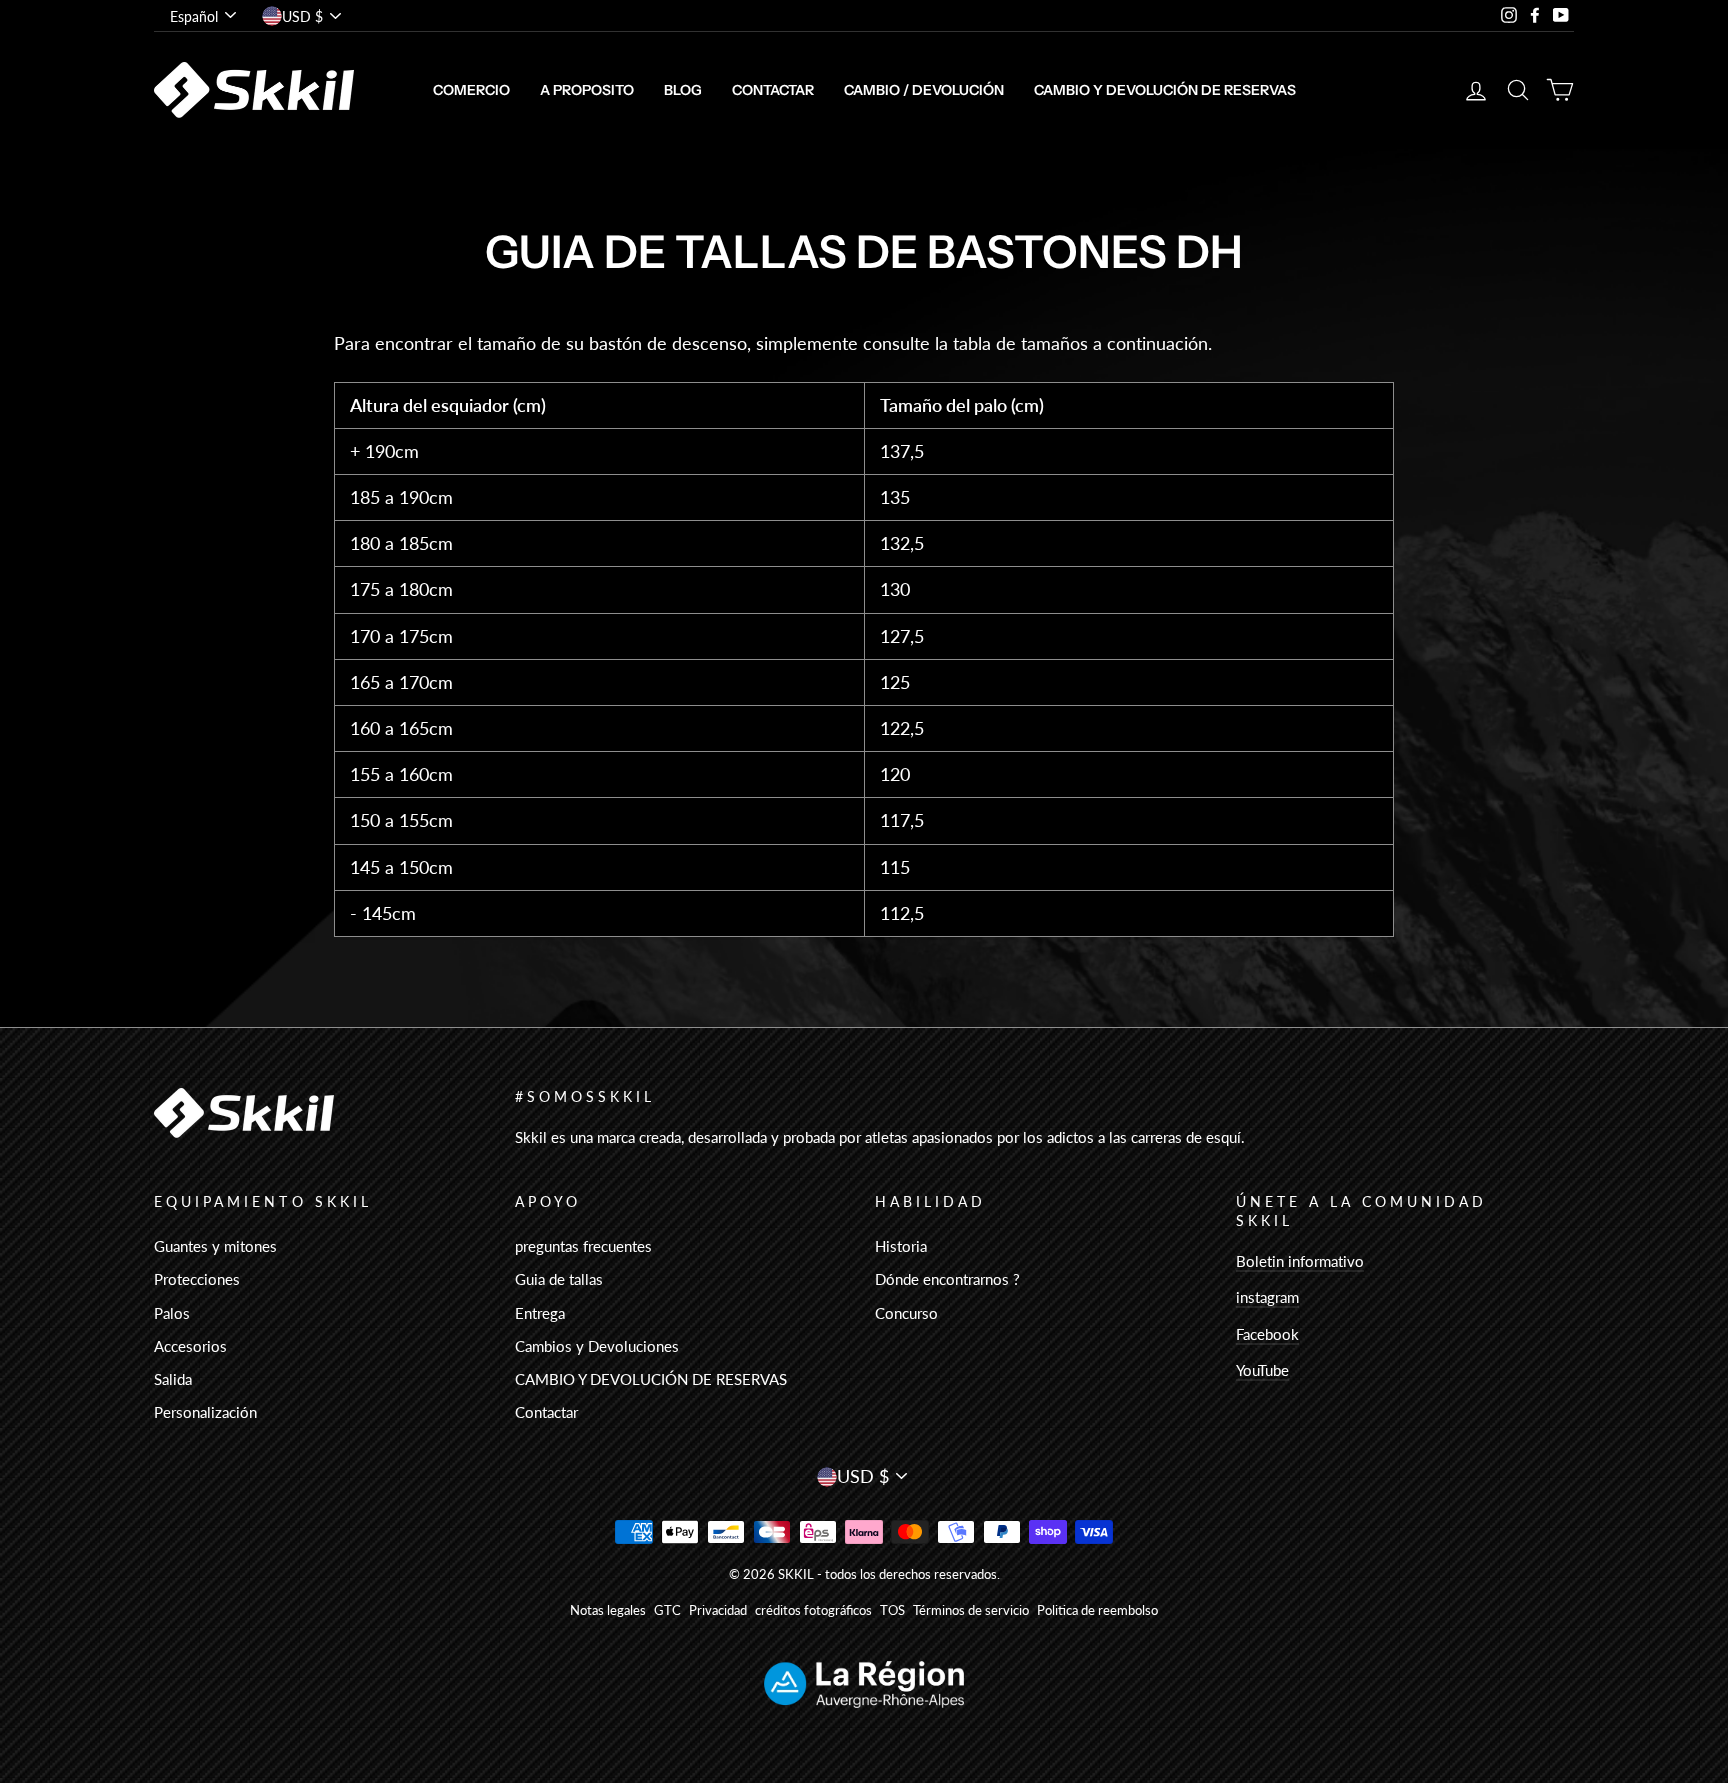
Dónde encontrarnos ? (947, 1279)
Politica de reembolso (1097, 1610)
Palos (172, 1313)
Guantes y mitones (215, 1246)
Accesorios (190, 1346)
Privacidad (718, 1610)
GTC (667, 1610)
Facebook (1267, 1334)
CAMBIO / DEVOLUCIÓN (924, 90)
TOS (892, 1610)
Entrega (540, 1313)
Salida (173, 1379)
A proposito (587, 90)
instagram (1267, 1297)
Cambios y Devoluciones (597, 1346)
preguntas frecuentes (583, 1246)
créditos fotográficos (813, 1610)
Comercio (471, 90)
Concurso (906, 1313)
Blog (683, 90)
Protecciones (197, 1279)
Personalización (205, 1412)
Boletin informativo (1300, 1261)
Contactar (773, 90)
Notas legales (608, 1610)
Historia (901, 1246)
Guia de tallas (559, 1279)
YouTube (1262, 1370)
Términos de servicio (971, 1610)
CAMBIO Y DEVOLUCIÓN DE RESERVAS (1165, 90)
